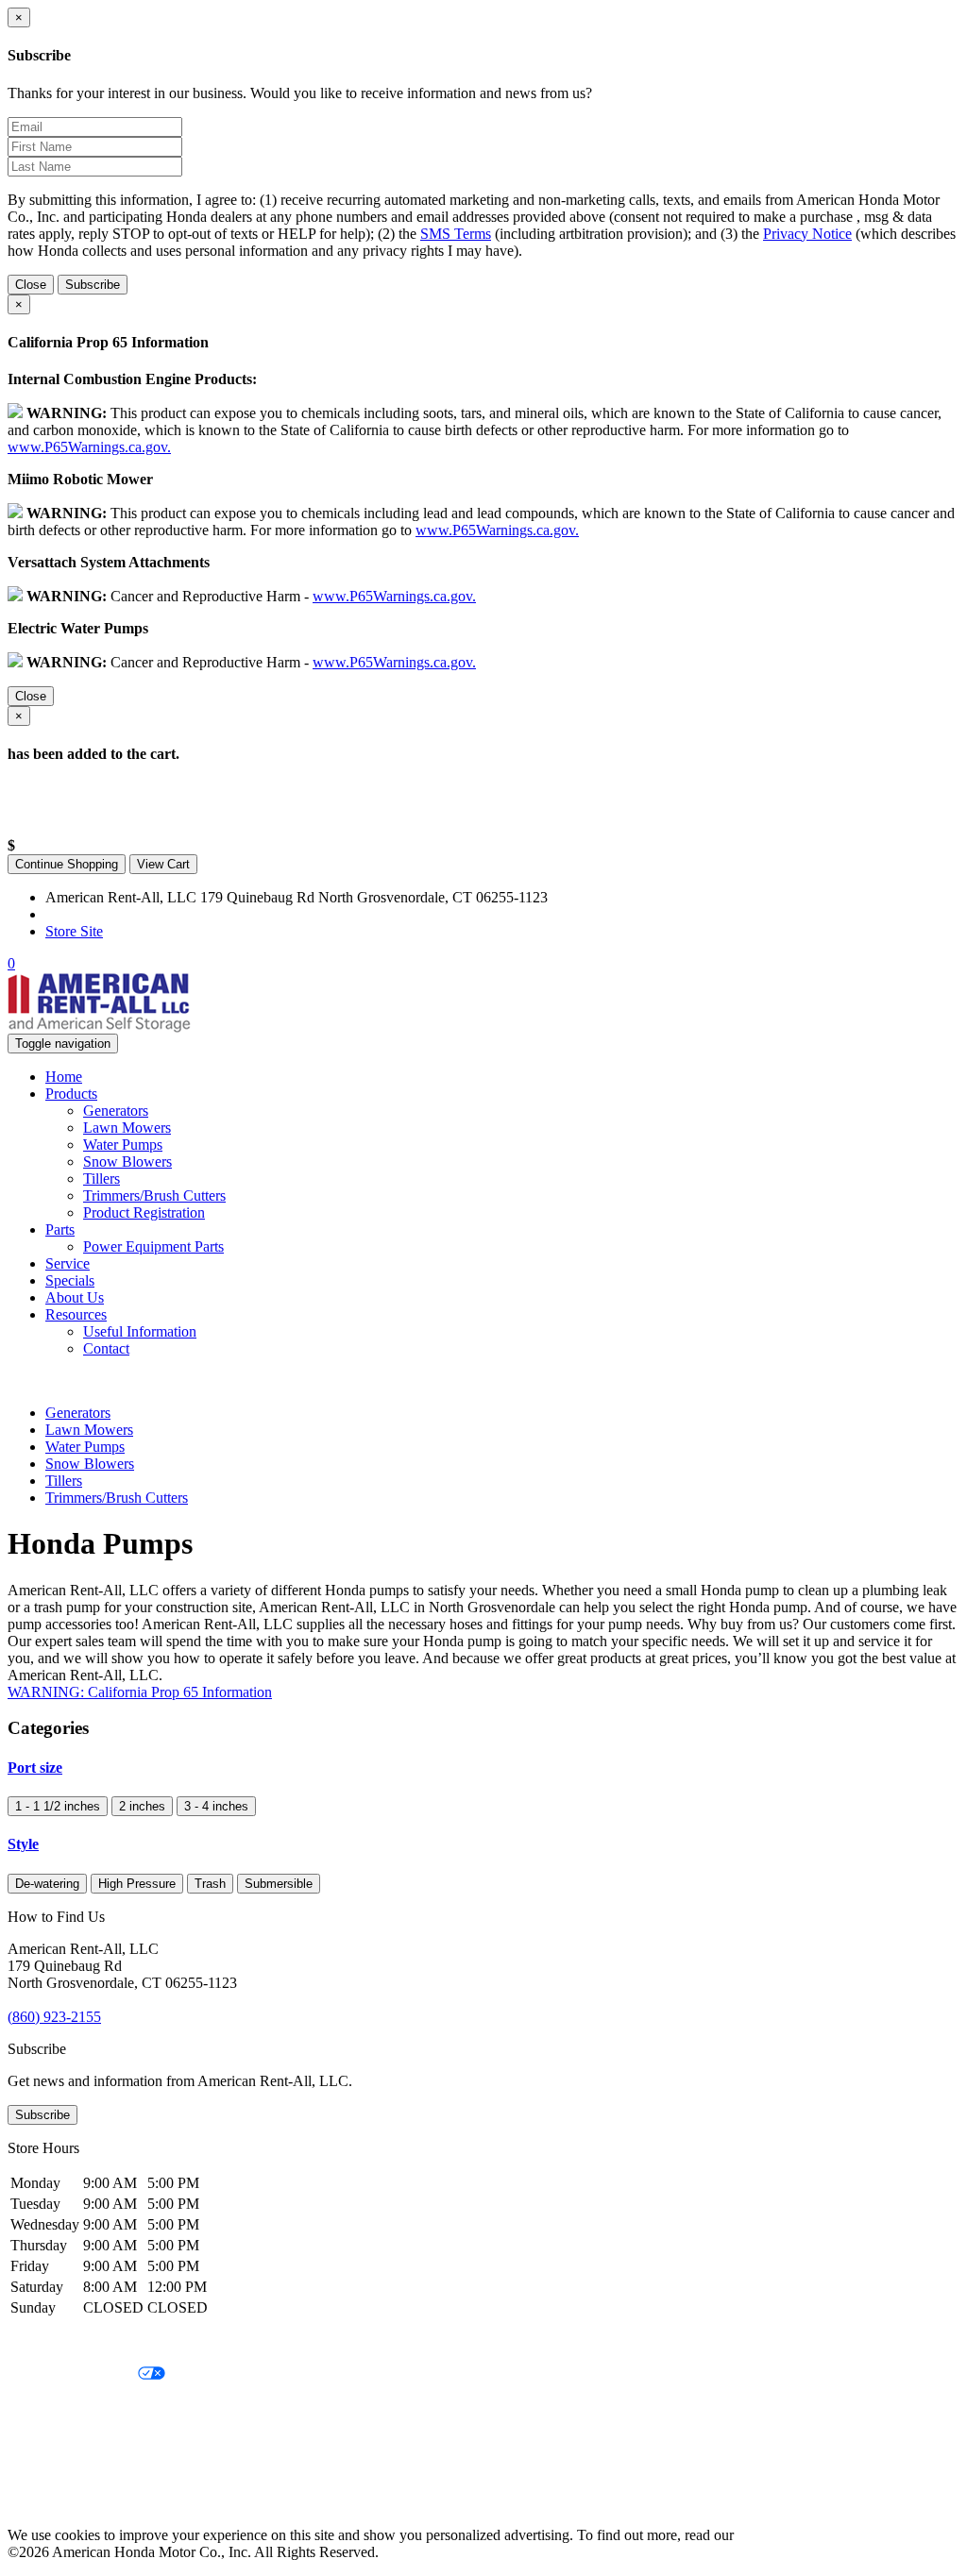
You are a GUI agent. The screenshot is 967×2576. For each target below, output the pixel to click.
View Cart (163, 864)
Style (23, 1844)
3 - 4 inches (216, 1806)
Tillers (102, 1179)
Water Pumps (123, 1145)
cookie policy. (779, 2535)
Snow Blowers (127, 1162)
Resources (76, 1314)
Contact (106, 1348)
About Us (75, 1297)
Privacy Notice (807, 234)
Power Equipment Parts (153, 1246)
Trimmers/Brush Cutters (154, 1195)
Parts (60, 1229)
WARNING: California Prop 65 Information (140, 1692)
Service (68, 1263)
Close (31, 285)
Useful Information (140, 1331)
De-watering (47, 1884)
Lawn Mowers (127, 1128)
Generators (116, 1111)
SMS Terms (456, 234)
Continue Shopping (67, 864)
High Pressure (137, 1884)
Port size (35, 1768)
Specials (70, 1280)
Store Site (74, 931)
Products (71, 1094)
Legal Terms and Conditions (92, 2407)
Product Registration (144, 1212)
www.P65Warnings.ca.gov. (89, 447)
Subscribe (93, 285)
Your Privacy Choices (73, 2374)
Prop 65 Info (45, 2471)
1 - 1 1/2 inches (58, 1806)
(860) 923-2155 (92, 914)
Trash (210, 1884)
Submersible (279, 1884)
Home (64, 1077)
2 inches (142, 1806)
